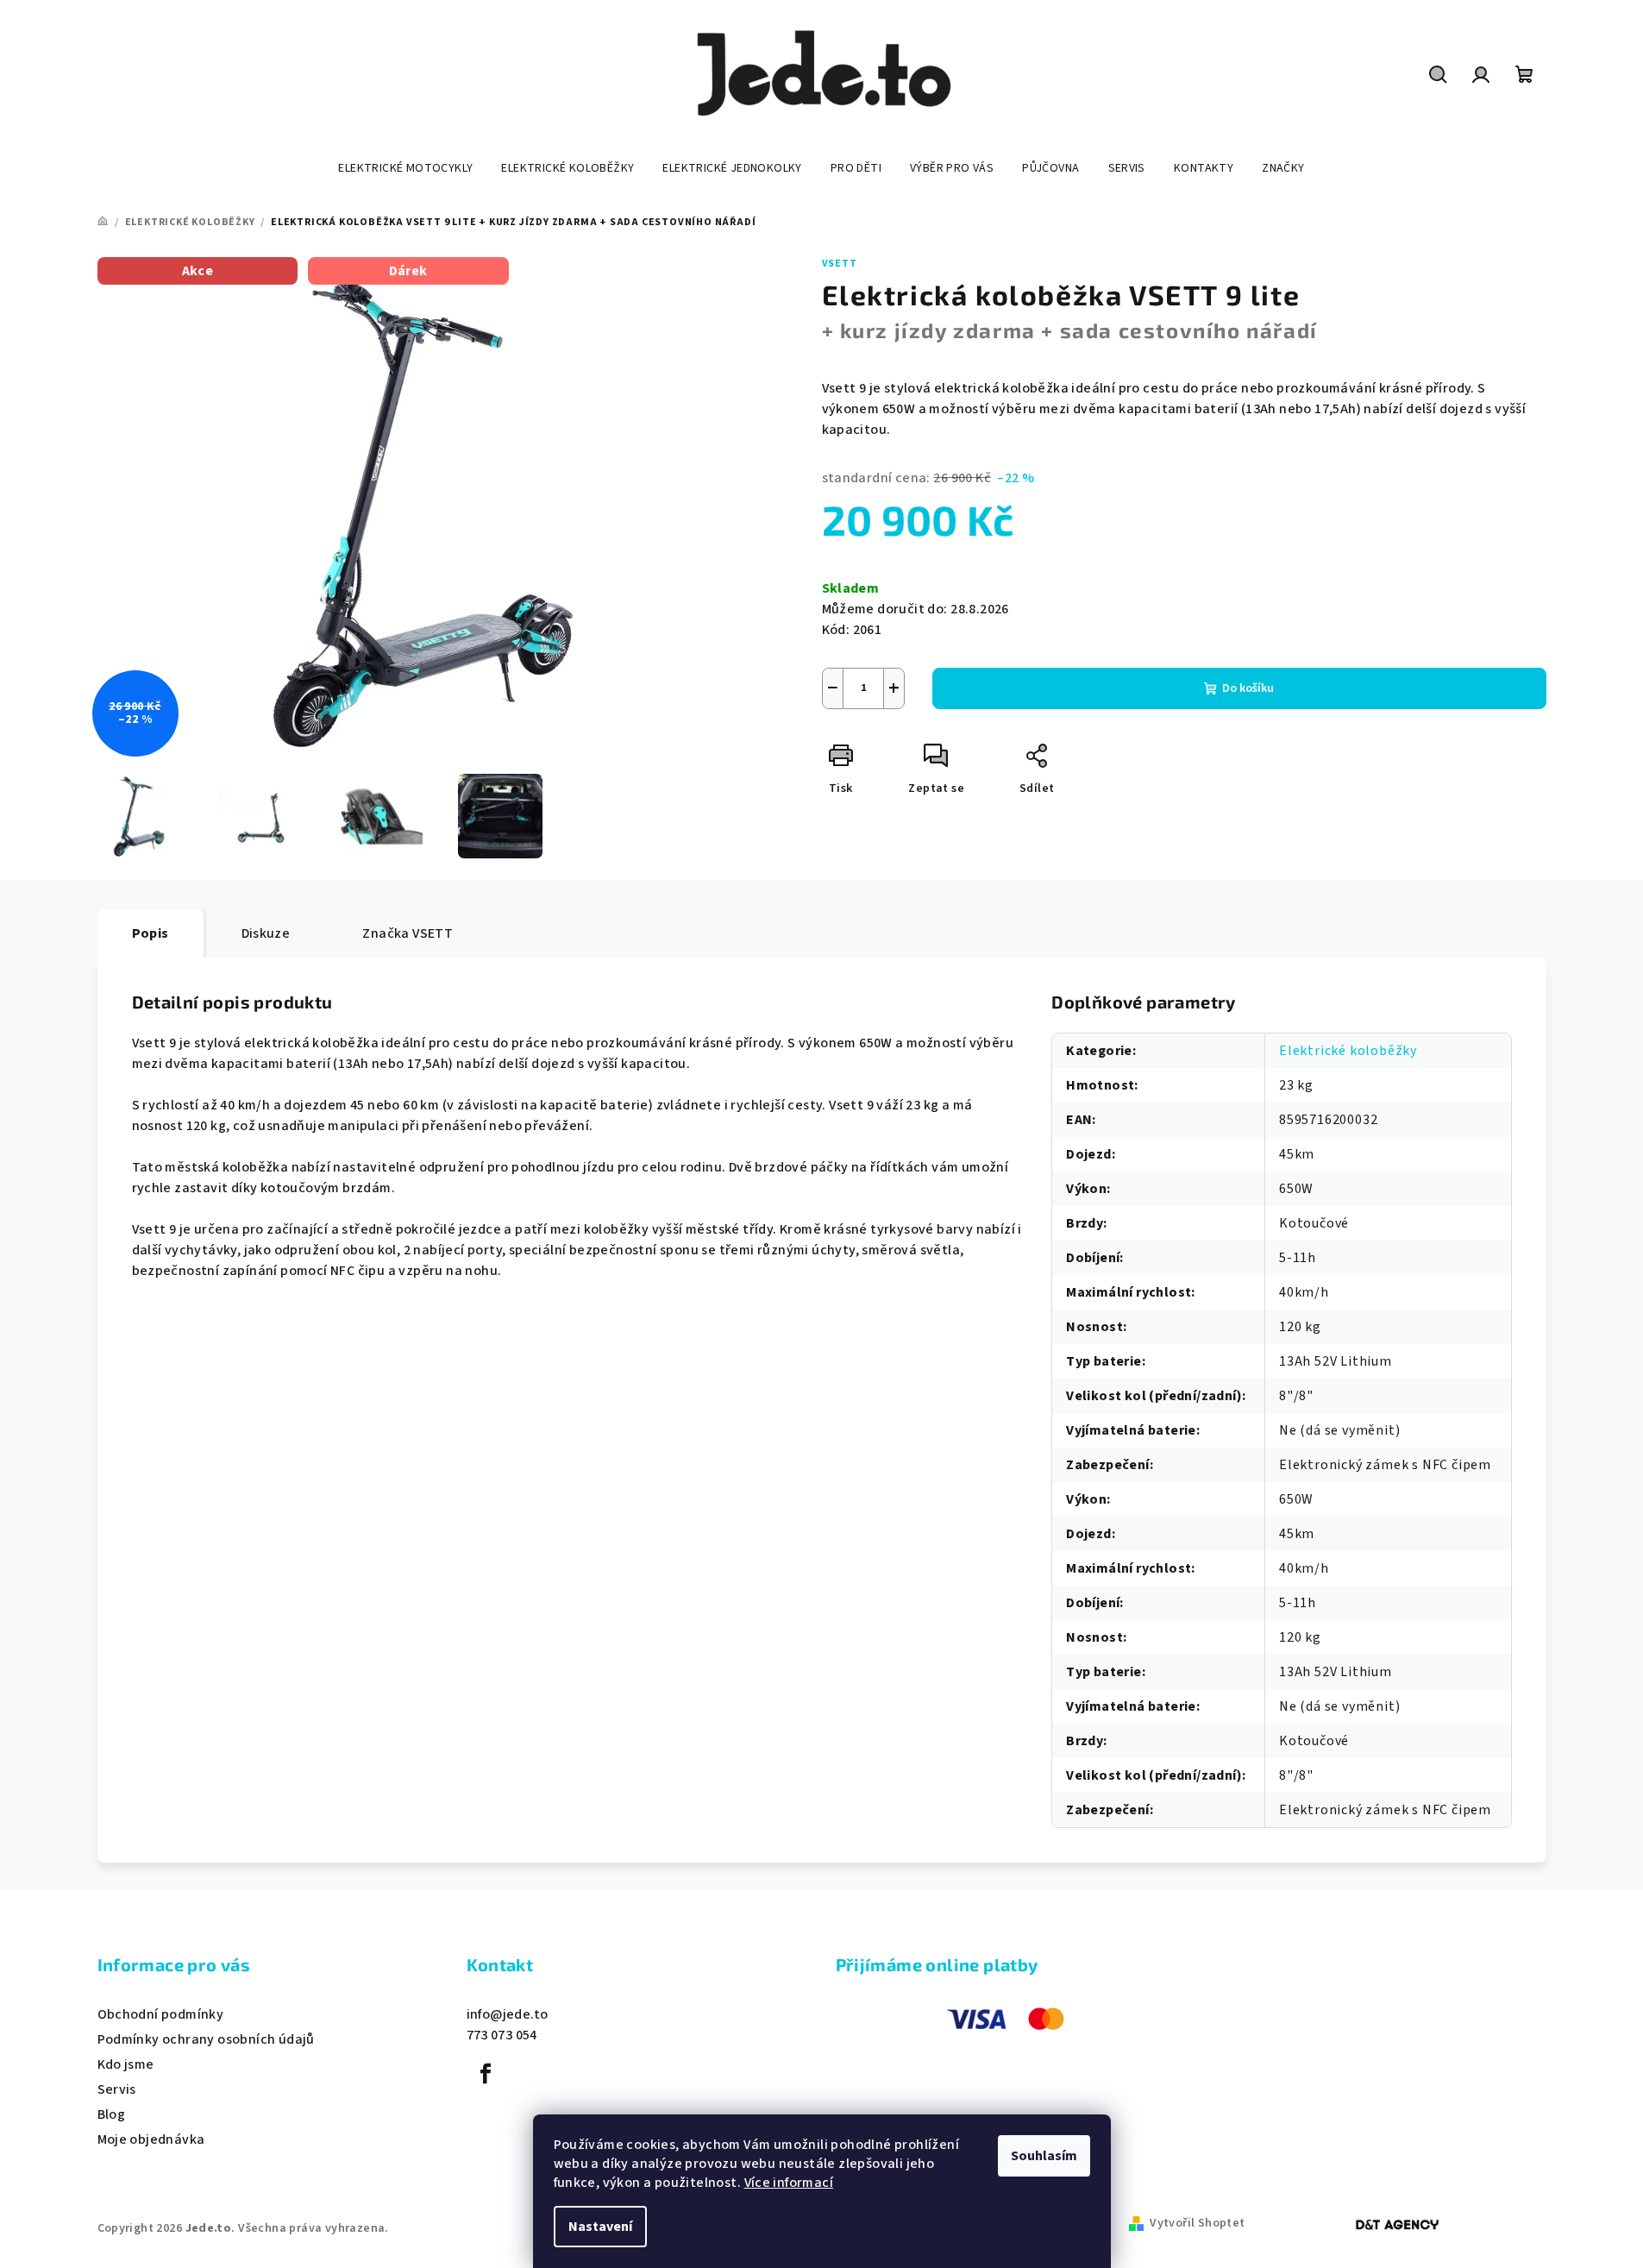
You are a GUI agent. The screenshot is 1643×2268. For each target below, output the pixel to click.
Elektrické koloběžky (1348, 1051)
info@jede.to (508, 2014)
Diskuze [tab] (266, 933)
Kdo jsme (126, 2064)
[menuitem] (405, 168)
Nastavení (600, 2227)
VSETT (840, 264)
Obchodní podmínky (161, 2014)
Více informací (789, 2183)
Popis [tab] (151, 933)
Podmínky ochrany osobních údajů (206, 2039)
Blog (112, 2114)
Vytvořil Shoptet (1197, 2223)
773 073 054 (502, 2035)
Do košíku (1248, 688)
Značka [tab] (408, 933)
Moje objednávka (151, 2139)
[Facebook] (486, 2074)
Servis (117, 2089)
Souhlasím (1044, 2156)
